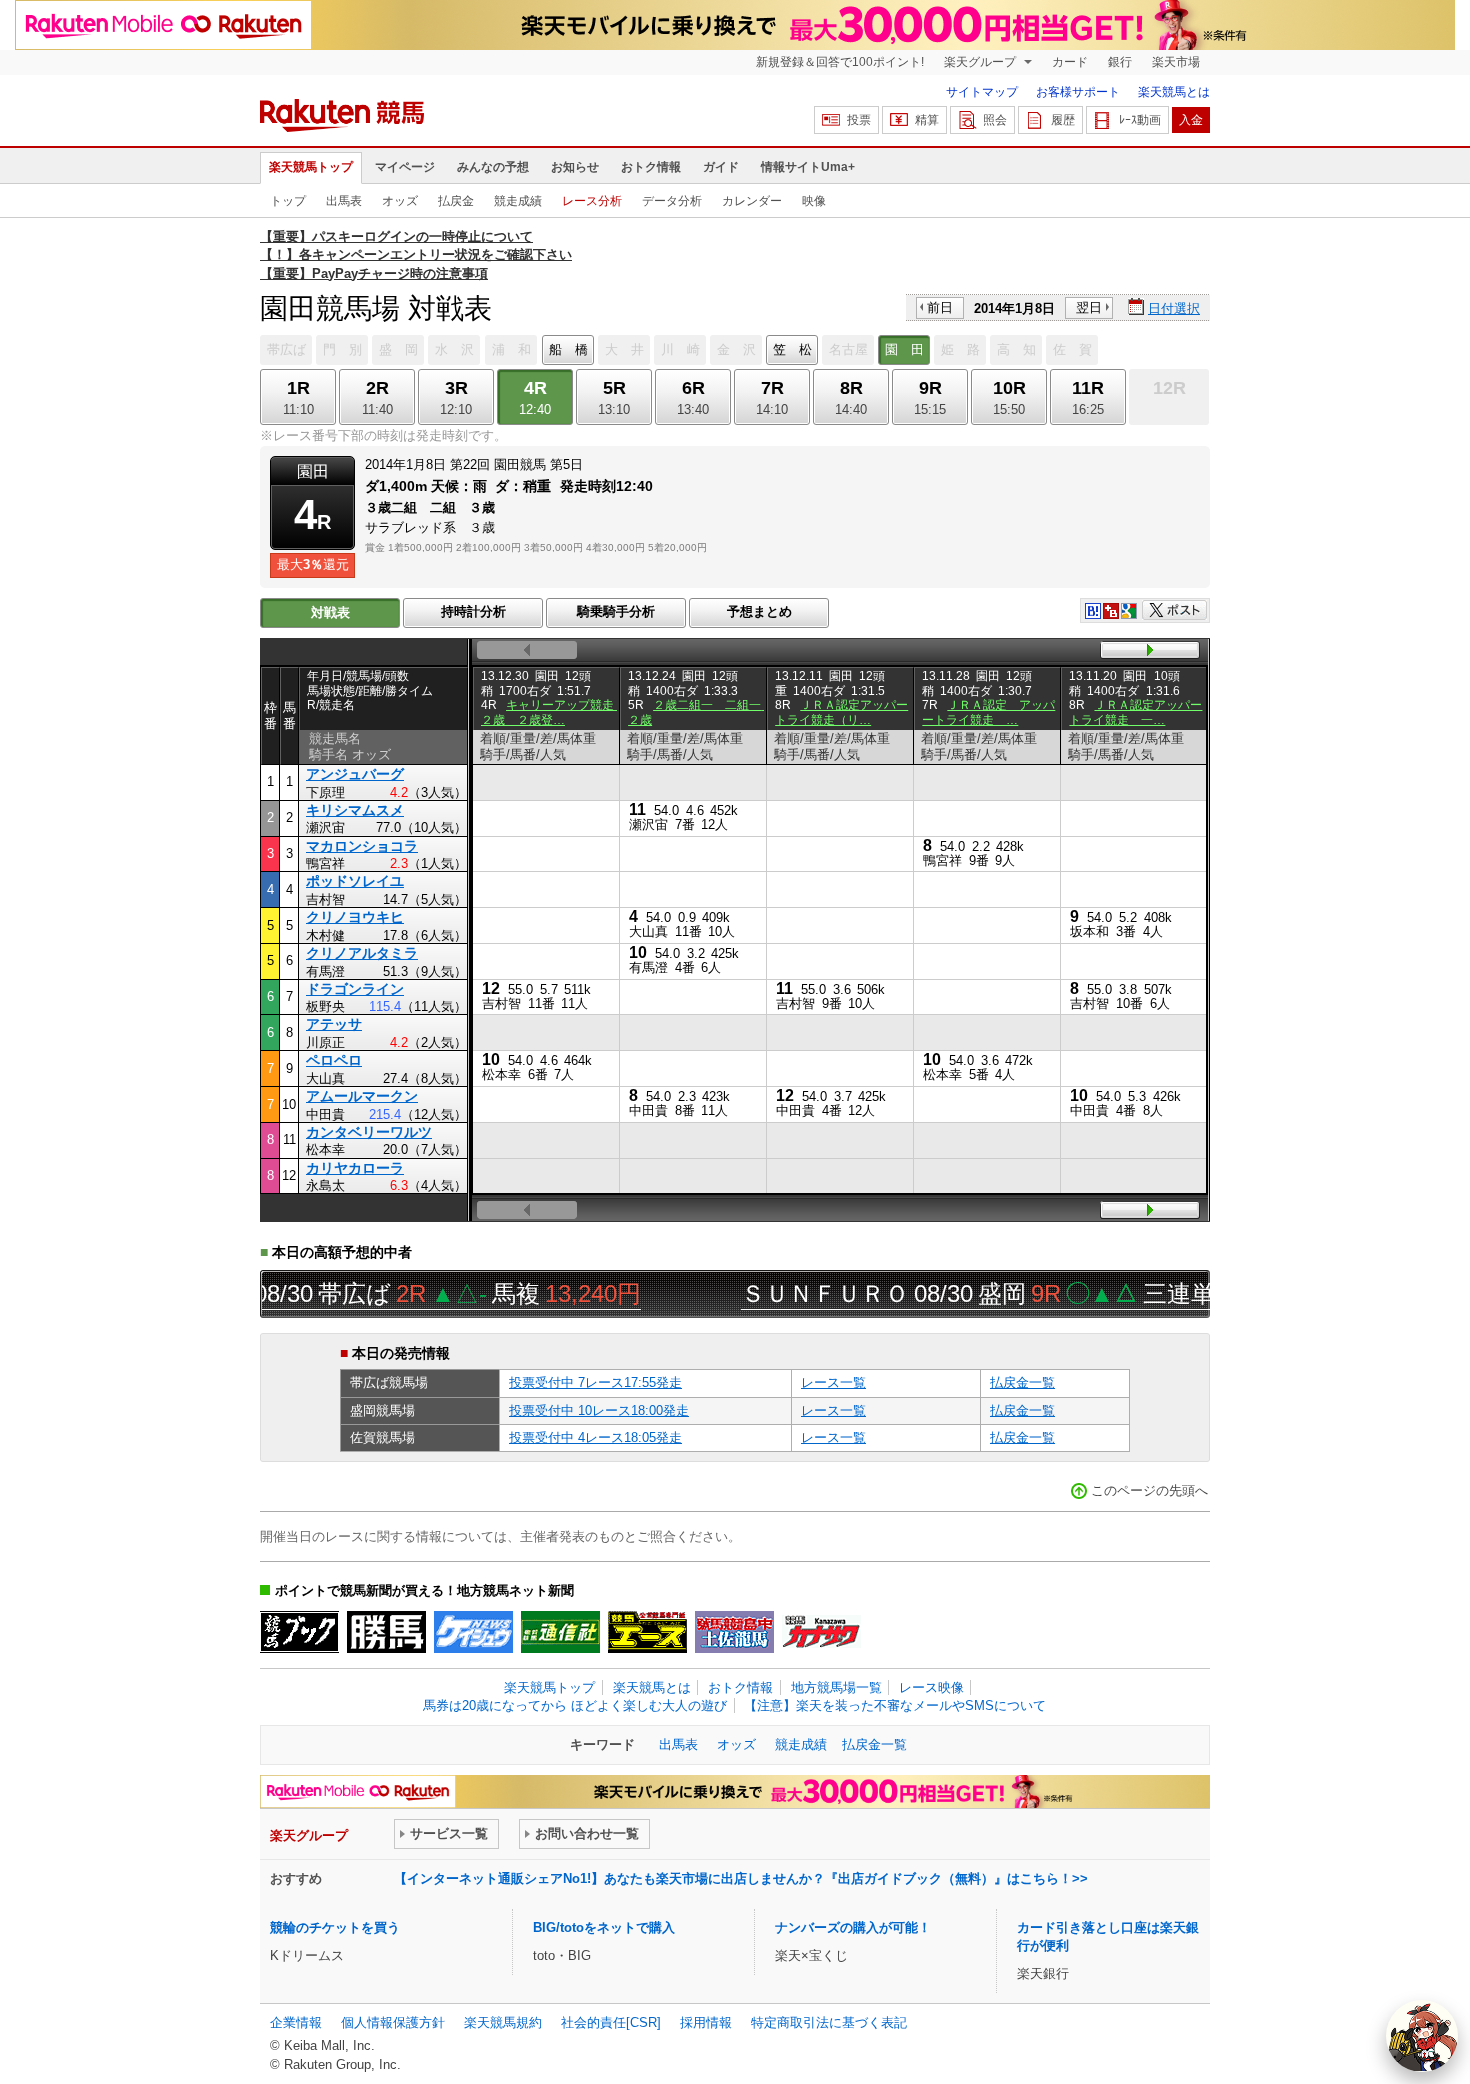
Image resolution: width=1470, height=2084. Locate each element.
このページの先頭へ (1149, 1490)
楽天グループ (981, 62)
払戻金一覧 (1022, 1382)
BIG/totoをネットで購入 (604, 1927)
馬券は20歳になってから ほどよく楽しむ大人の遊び (575, 1705)
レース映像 (931, 1687)
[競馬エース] (647, 1632)
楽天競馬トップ (311, 167)
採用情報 (706, 2022)
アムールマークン (362, 1096)
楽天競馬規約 (503, 2022)
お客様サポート (1078, 92)
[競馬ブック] (299, 1632)
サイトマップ (982, 92)
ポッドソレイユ (355, 881)
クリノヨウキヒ (355, 917)
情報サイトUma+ (808, 167)
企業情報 (296, 2022)
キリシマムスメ (355, 810)
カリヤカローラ (355, 1168)
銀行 (1120, 62)
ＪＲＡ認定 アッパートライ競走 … (988, 712)
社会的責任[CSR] (611, 2022)
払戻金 (456, 201)
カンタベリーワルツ (369, 1132)
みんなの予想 (493, 167)
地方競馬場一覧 (836, 1687)
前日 (940, 307)
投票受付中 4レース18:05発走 (595, 1437)
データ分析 (672, 201)
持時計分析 (473, 611)
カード (1070, 62)
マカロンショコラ (362, 846)
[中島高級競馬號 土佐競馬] (734, 1632)
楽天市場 (1176, 62)
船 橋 (568, 349)
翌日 (1089, 307)
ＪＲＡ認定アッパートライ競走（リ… (841, 712)
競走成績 (518, 201)
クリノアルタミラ (362, 953)
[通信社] (560, 1632)
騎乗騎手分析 (616, 611)
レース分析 (592, 201)
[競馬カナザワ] (821, 1632)
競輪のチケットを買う (335, 1927)
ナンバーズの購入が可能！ (853, 1927)
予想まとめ (759, 611)
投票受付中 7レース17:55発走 (595, 1382)
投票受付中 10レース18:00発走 (599, 1410)
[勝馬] (386, 1632)
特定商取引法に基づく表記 (829, 2022)
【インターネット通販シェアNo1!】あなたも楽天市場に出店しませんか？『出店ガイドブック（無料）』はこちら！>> (741, 1878)
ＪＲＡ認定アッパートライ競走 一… (1135, 712)
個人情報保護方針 (393, 2022)
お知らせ (575, 167)
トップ (288, 201)
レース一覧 (833, 1382)
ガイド (721, 167)
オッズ (400, 201)
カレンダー (752, 201)
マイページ (405, 167)
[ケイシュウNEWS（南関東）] (473, 1632)
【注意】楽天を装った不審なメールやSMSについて (895, 1705)
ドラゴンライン (355, 989)
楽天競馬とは (1174, 92)
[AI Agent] (1422, 2036)
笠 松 (792, 349)
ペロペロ (334, 1060)
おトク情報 (651, 167)
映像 (814, 201)
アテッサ (334, 1024)
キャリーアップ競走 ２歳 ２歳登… (553, 712)
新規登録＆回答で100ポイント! (840, 62)
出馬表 (344, 201)
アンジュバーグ (355, 774)
